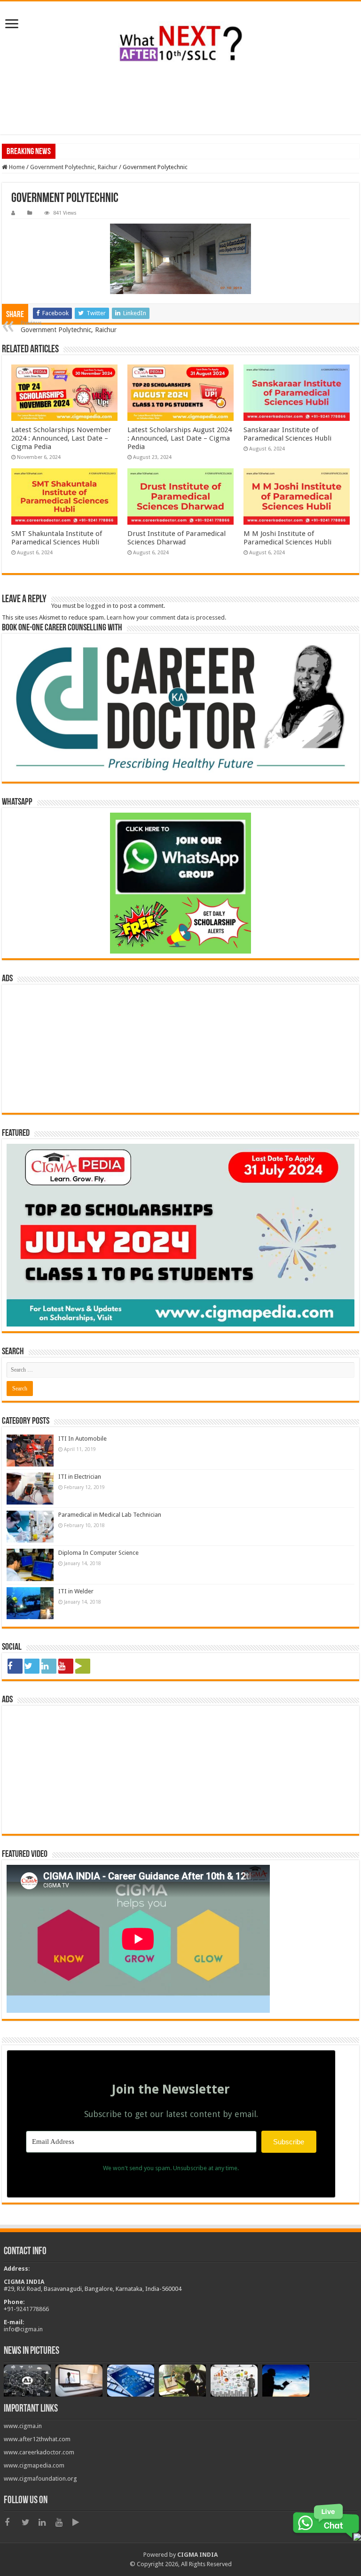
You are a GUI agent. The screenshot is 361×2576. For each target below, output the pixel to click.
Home (16, 167)
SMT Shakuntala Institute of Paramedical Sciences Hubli (57, 538)
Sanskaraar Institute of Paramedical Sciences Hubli (287, 434)
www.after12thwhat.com (37, 2439)
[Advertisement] (180, 104)
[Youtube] (66, 1666)
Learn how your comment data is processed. (166, 617)
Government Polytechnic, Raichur (74, 167)
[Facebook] (15, 1666)
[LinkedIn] (49, 1666)
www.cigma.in (23, 2426)
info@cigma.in (23, 2329)
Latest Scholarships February (96, 151)
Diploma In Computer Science (98, 1553)
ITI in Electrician (80, 1477)
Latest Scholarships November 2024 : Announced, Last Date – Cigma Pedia (61, 438)
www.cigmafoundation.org (40, 2479)
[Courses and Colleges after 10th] (180, 42)
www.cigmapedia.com (34, 2465)
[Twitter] (32, 1666)
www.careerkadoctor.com (39, 2452)
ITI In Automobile (82, 1439)
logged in (98, 606)
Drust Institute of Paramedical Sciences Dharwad (177, 538)
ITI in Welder (76, 1591)
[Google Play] (83, 1666)
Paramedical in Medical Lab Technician (110, 1515)
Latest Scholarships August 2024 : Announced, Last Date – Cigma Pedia (180, 438)
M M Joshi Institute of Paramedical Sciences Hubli (287, 538)
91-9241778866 (28, 2309)
